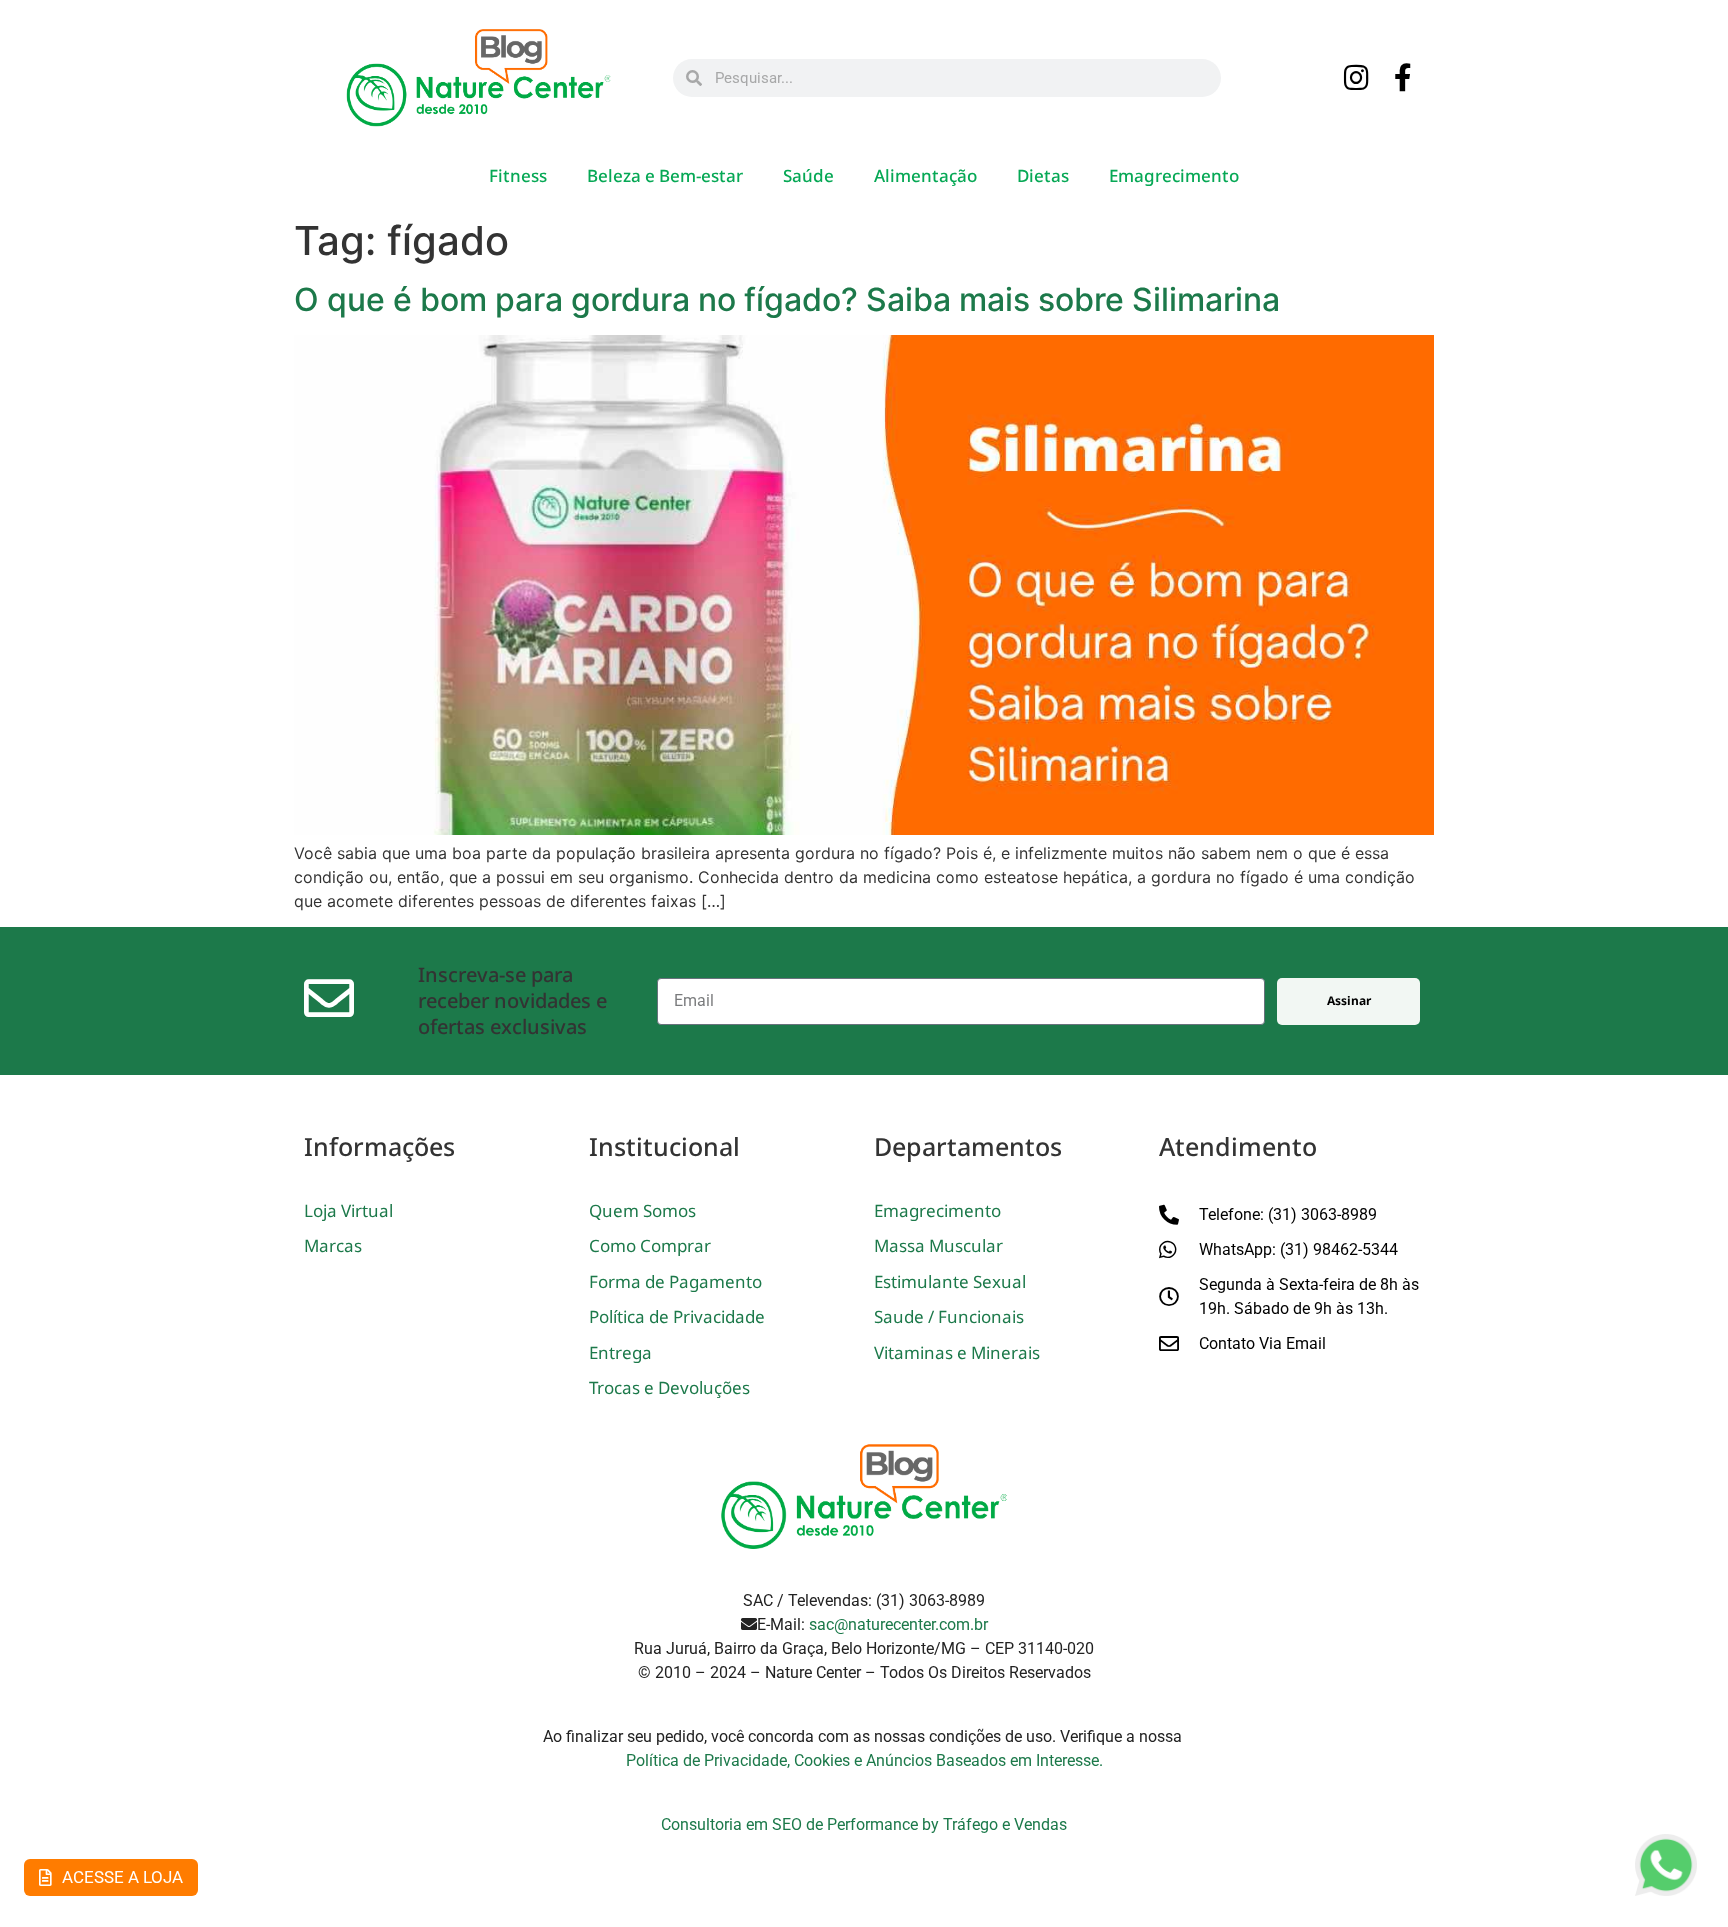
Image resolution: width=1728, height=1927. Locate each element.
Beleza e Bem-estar (665, 175)
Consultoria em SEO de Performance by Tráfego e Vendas (864, 1824)
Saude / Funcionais (949, 1316)
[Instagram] (1357, 79)
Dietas (1043, 175)
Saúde (808, 175)
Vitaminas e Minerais (957, 1352)
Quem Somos (642, 1210)
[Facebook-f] (1404, 79)
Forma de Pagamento (675, 1281)
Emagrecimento (1174, 175)
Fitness (518, 175)
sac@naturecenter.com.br (898, 1624)
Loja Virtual (348, 1210)
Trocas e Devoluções (669, 1387)
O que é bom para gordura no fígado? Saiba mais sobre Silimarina (787, 299)
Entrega (620, 1352)
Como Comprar (650, 1245)
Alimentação (925, 175)
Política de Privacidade (677, 1316)
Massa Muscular (938, 1245)
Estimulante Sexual (950, 1281)
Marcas (333, 1245)
